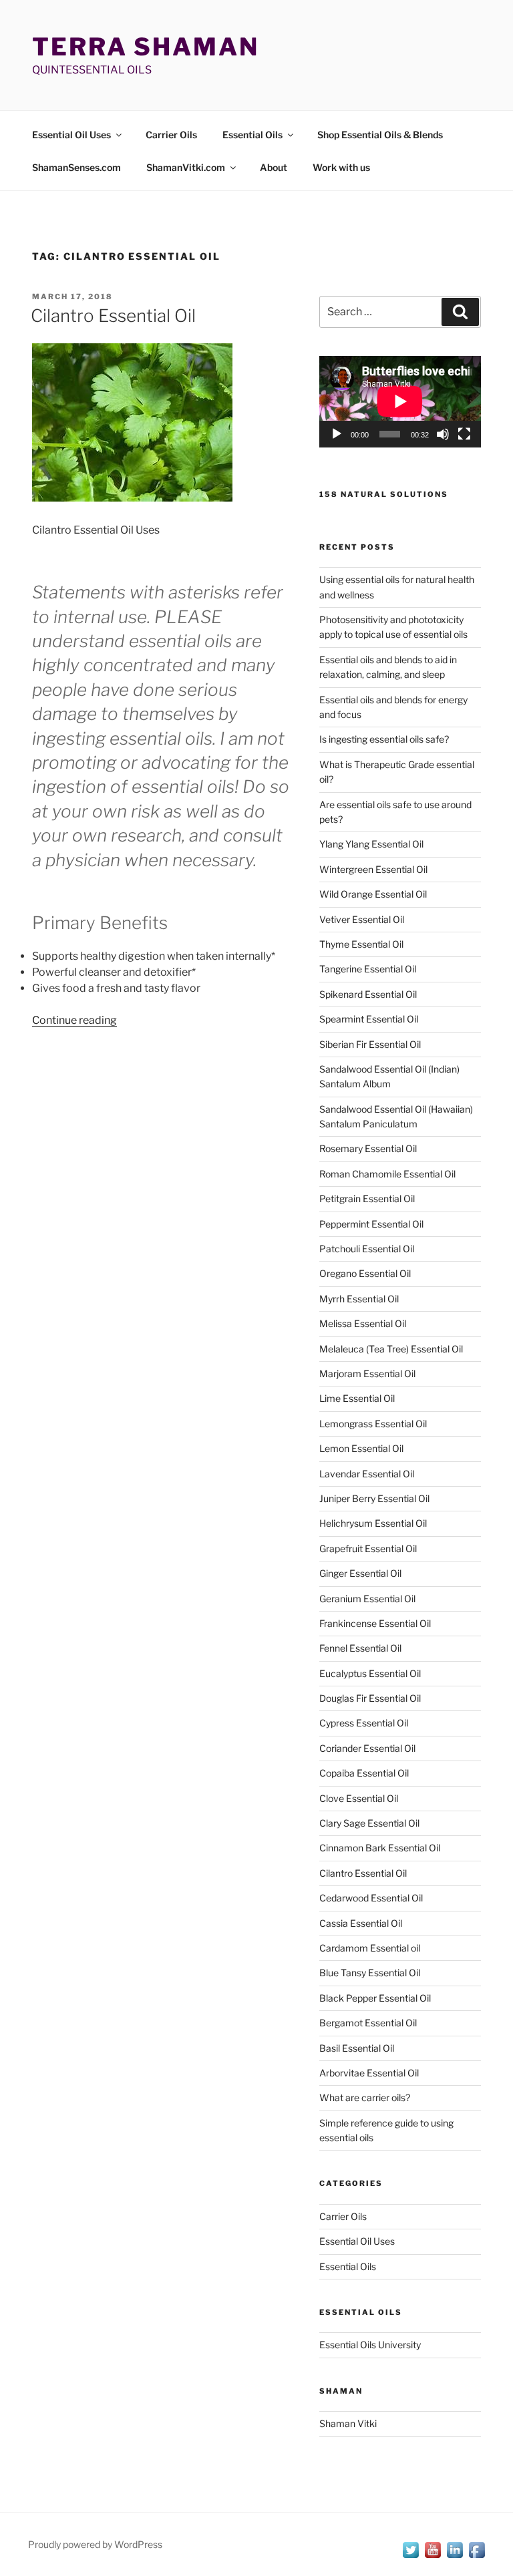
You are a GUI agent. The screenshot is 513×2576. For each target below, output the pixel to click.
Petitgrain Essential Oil (367, 1199)
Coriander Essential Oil (367, 1748)
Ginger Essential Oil (360, 1573)
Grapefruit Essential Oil (368, 1548)
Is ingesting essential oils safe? (384, 739)
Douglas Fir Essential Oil (370, 1698)
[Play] (337, 434)
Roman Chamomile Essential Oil (387, 1174)
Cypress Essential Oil (364, 1723)
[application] (400, 401)
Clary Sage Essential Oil (369, 1823)
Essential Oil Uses (71, 135)
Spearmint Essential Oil (369, 1019)
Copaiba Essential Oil (364, 1773)
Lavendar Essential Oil (367, 1474)
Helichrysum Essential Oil (373, 1523)
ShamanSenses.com (76, 167)
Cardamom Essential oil (370, 1948)
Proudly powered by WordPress (95, 2544)
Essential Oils (252, 135)
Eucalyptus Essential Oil (370, 1673)
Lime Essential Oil (357, 1398)
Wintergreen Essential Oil (373, 869)
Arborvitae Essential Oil (369, 2073)
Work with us (341, 167)
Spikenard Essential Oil (368, 994)
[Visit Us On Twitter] (410, 2557)
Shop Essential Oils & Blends (380, 135)
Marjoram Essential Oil (367, 1373)
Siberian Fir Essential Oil (370, 1044)
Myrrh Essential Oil (359, 1299)
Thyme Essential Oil (361, 944)
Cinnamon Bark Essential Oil (380, 1848)
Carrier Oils (171, 135)
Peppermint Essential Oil (371, 1224)
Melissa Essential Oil (363, 1323)
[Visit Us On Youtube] (433, 2557)
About (274, 167)
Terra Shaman (146, 47)
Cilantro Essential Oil (113, 316)
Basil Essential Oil (357, 2048)
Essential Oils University (370, 2345)
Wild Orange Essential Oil (373, 894)
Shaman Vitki (348, 2423)
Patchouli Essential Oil (367, 1249)
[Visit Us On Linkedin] (455, 2557)
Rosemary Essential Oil (368, 1148)
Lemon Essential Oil (361, 1448)
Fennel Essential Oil (360, 1648)
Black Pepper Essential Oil (375, 1998)
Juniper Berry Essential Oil (374, 1498)
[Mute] (443, 434)
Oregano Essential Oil (365, 1273)
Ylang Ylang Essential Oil (371, 844)
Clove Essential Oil (359, 1798)
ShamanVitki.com (186, 167)
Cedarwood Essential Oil (371, 1898)
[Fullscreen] (464, 434)
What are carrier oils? (365, 2097)
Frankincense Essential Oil (375, 1623)
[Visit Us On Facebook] (477, 2557)
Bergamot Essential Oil (368, 2023)
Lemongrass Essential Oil (373, 1424)
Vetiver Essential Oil (362, 919)
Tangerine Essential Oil (368, 969)
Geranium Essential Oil (367, 1599)
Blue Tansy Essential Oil (370, 1973)
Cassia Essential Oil (361, 1923)
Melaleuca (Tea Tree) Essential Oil (391, 1349)
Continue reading (74, 1020)
